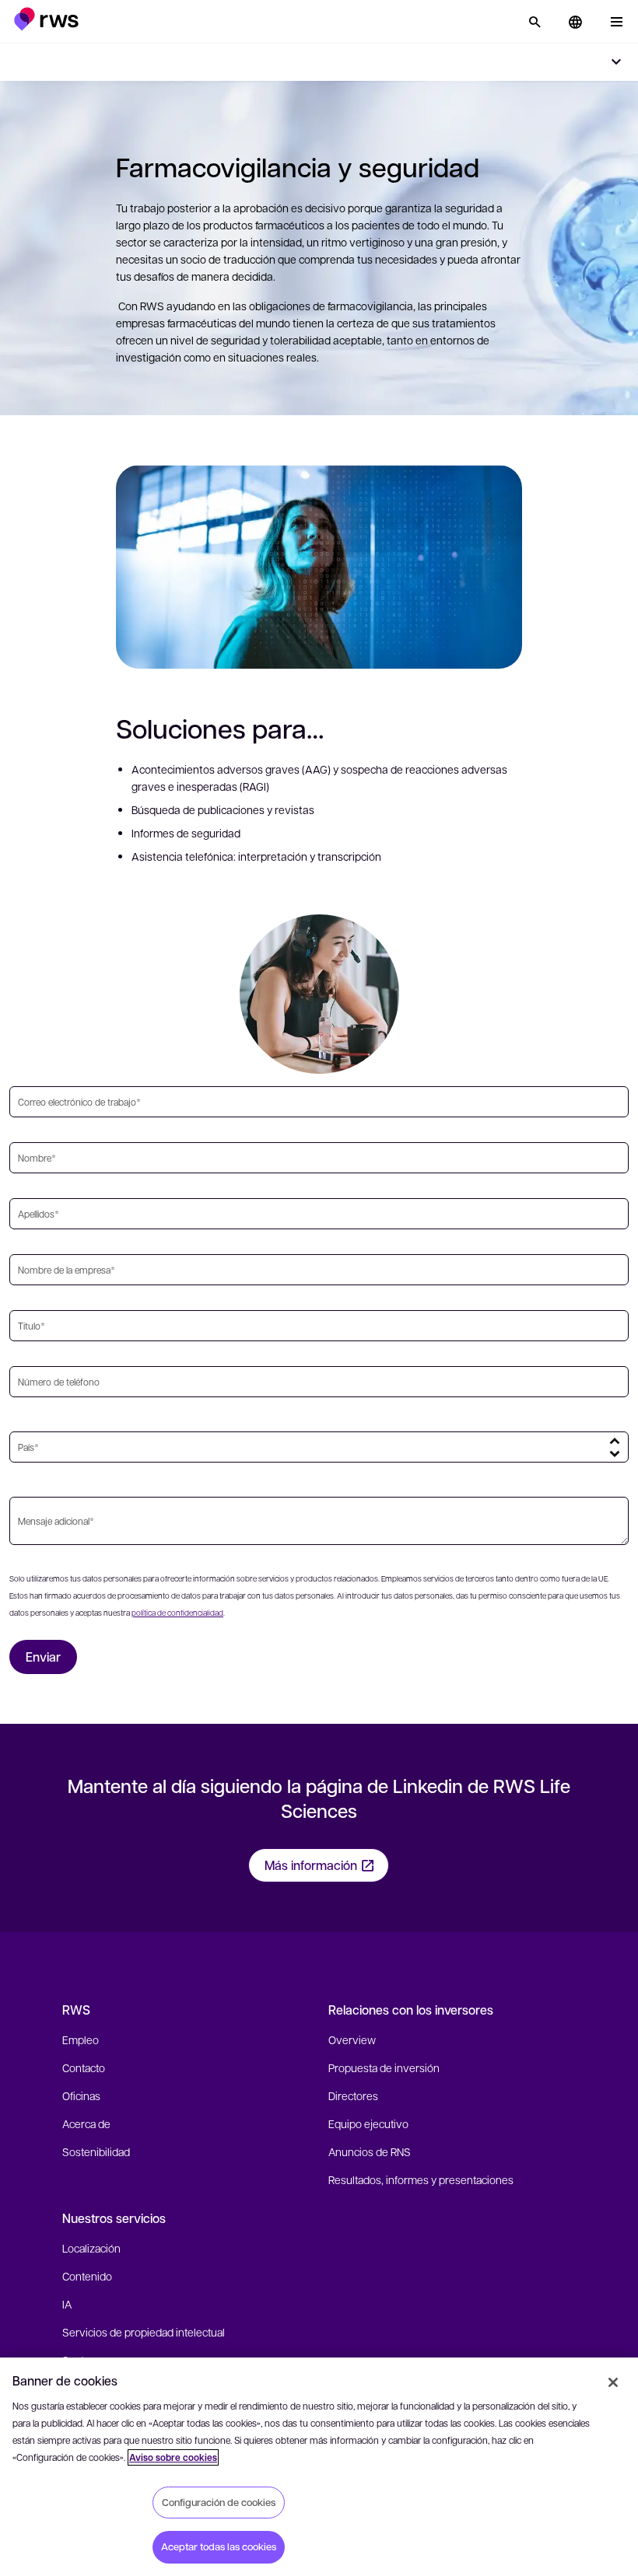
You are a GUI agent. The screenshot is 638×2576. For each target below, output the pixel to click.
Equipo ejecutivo (368, 2123)
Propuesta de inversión (384, 2067)
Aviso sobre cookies (173, 2457)
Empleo (81, 2039)
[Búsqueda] (535, 22)
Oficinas (81, 2095)
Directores (353, 2095)
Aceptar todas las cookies (219, 2546)
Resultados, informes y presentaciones (421, 2179)
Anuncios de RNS (370, 2151)
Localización (91, 2248)
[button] (46, 19)
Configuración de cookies (219, 2502)
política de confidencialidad (177, 1612)
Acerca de (86, 2123)
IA (67, 2304)
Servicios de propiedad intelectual (144, 2332)
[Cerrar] (613, 2382)
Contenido (87, 2276)
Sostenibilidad (96, 2151)
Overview (352, 2039)
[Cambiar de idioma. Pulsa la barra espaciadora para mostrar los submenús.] (575, 22)
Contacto (84, 2067)
